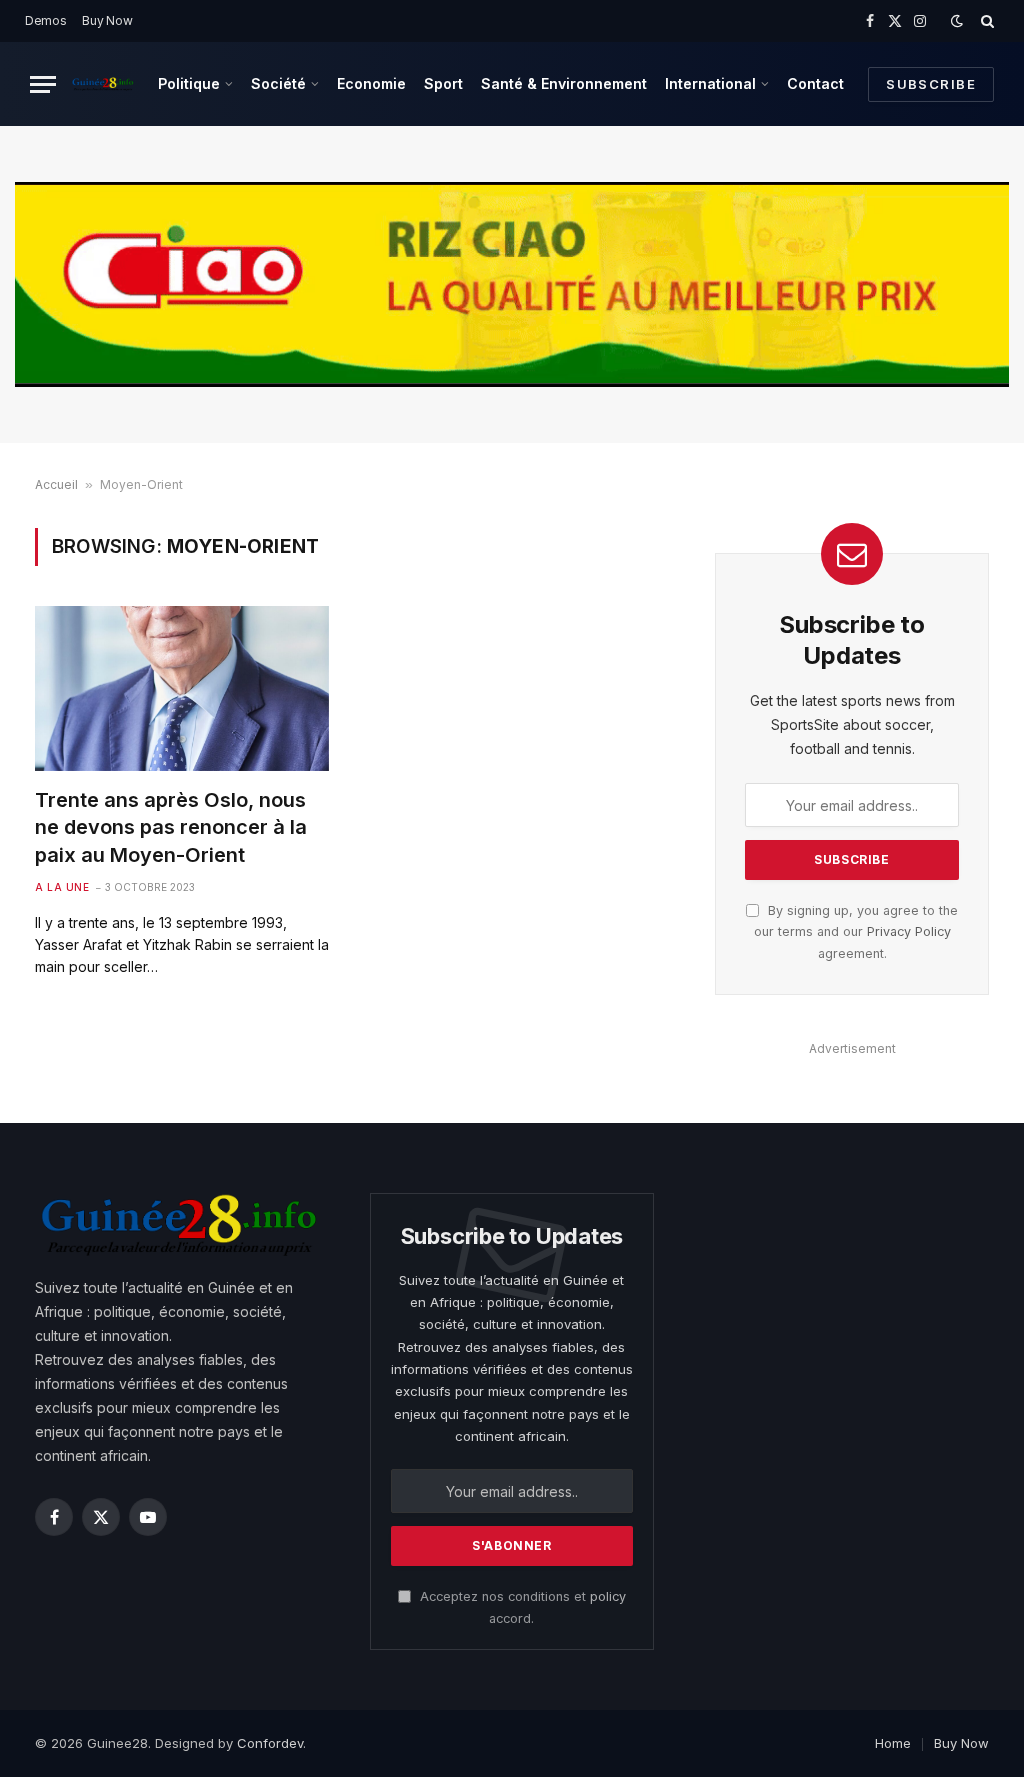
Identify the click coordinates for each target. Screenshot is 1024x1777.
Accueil (56, 484)
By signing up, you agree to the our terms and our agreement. (856, 932)
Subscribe (931, 84)
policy (608, 1596)
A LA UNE (62, 887)
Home (893, 1743)
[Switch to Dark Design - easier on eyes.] (957, 21)
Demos (46, 20)
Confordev (270, 1743)
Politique (189, 83)
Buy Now (107, 20)
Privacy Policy (909, 931)
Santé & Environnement (564, 83)
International (710, 83)
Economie (371, 83)
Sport (443, 83)
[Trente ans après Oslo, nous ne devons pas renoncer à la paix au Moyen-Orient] (182, 688)
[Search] (985, 21)
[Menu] (43, 84)
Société (278, 83)
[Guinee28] (102, 84)
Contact (815, 83)
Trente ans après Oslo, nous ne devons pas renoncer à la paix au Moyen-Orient (171, 827)
